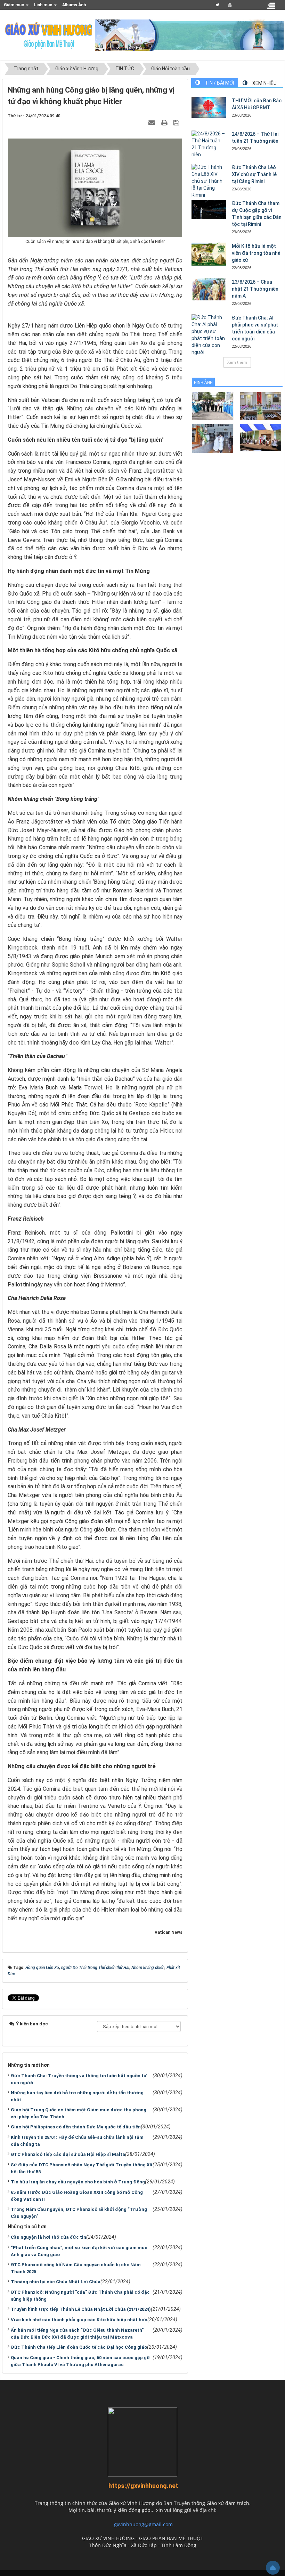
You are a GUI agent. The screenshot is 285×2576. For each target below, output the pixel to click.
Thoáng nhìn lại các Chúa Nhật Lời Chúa (56, 2282)
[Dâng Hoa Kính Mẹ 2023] (261, 405)
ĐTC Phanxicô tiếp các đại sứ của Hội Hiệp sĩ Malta (68, 2154)
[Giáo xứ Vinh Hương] (49, 35)
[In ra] (165, 123)
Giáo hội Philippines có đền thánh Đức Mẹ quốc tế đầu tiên (76, 2127)
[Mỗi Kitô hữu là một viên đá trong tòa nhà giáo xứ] (209, 254)
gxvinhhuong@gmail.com (143, 2524)
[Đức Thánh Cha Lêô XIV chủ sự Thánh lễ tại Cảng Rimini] (209, 181)
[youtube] (230, 5)
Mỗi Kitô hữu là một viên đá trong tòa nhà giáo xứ (256, 253)
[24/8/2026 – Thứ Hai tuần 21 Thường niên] (209, 144)
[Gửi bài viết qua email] (153, 123)
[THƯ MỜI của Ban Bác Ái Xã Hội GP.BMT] (209, 108)
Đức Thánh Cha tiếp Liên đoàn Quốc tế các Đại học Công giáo (79, 2347)
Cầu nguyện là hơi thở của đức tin (48, 2237)
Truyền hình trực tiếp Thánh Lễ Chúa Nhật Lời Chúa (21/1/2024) (81, 2309)
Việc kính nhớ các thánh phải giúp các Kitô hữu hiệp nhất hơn (79, 2320)
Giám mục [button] (14, 5)
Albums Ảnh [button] (74, 5)
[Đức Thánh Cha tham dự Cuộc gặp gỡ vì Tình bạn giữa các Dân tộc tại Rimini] (209, 210)
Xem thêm (237, 362)
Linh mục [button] (44, 5)
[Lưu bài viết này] (177, 123)
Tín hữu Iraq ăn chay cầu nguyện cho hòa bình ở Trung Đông (78, 2182)
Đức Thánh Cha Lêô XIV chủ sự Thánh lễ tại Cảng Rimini (254, 174)
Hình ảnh (203, 383)
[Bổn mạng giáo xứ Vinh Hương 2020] (213, 438)
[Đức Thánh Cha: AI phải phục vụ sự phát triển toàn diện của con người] (209, 335)
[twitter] (217, 5)
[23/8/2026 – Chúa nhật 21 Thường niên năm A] (209, 289)
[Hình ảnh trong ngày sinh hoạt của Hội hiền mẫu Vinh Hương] (261, 437)
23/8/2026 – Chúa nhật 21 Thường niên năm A (255, 289)
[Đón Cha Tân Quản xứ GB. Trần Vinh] (213, 405)
